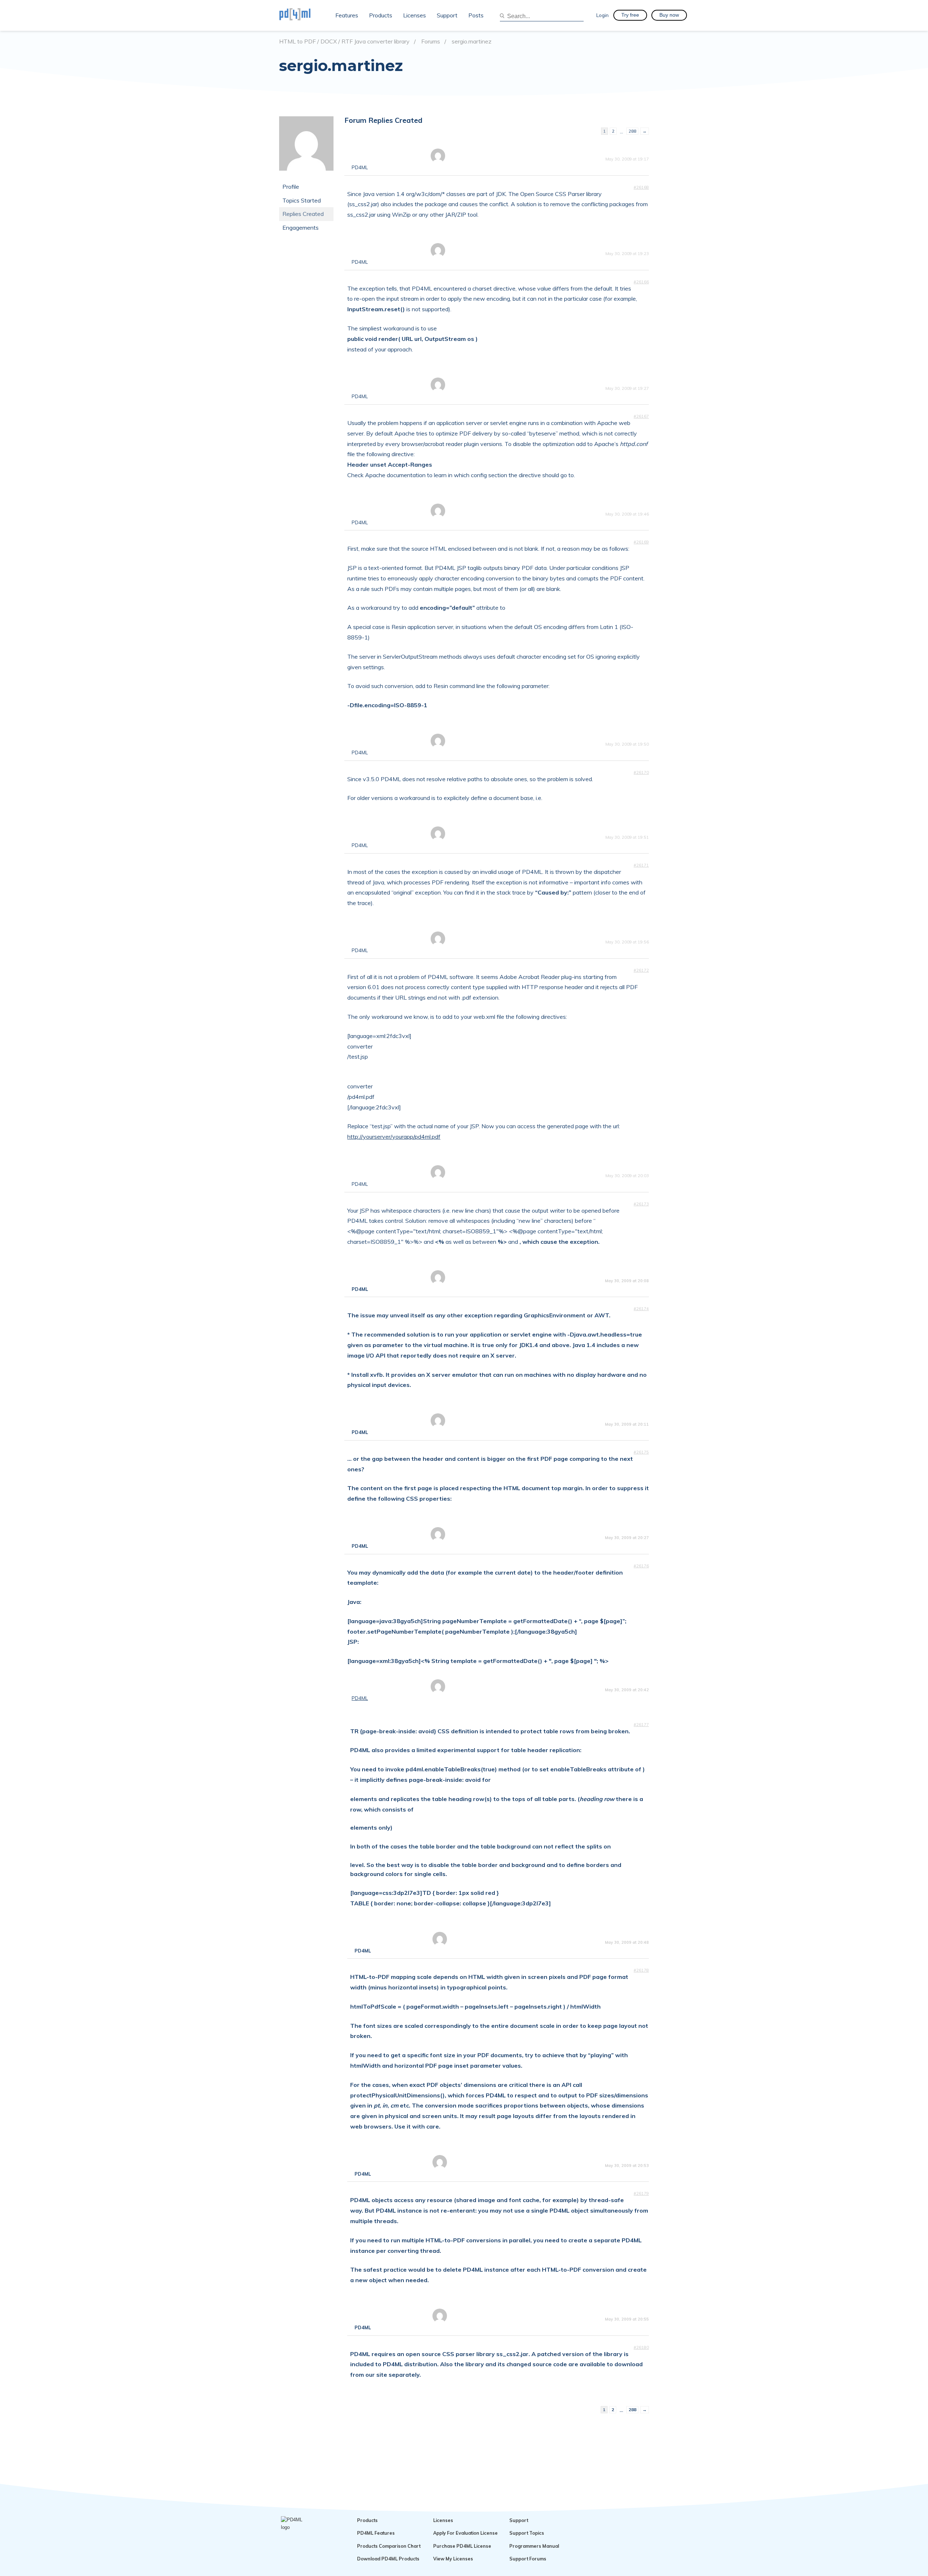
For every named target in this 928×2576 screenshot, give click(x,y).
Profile (291, 187)
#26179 (641, 2193)
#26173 (641, 1204)
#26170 (641, 772)
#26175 (641, 1452)
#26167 (641, 416)
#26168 (641, 187)
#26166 (641, 282)
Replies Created (303, 214)
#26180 (641, 2347)
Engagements (301, 228)
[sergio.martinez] (306, 176)
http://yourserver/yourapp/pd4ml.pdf (394, 1137)
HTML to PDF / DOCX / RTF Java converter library (344, 41)
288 (632, 131)
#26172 (641, 970)
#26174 (641, 1309)
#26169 (641, 542)
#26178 (641, 1970)
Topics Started (302, 200)
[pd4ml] (303, 15)
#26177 (641, 1725)
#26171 (641, 865)
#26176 (641, 1566)
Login (602, 15)
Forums (431, 41)
